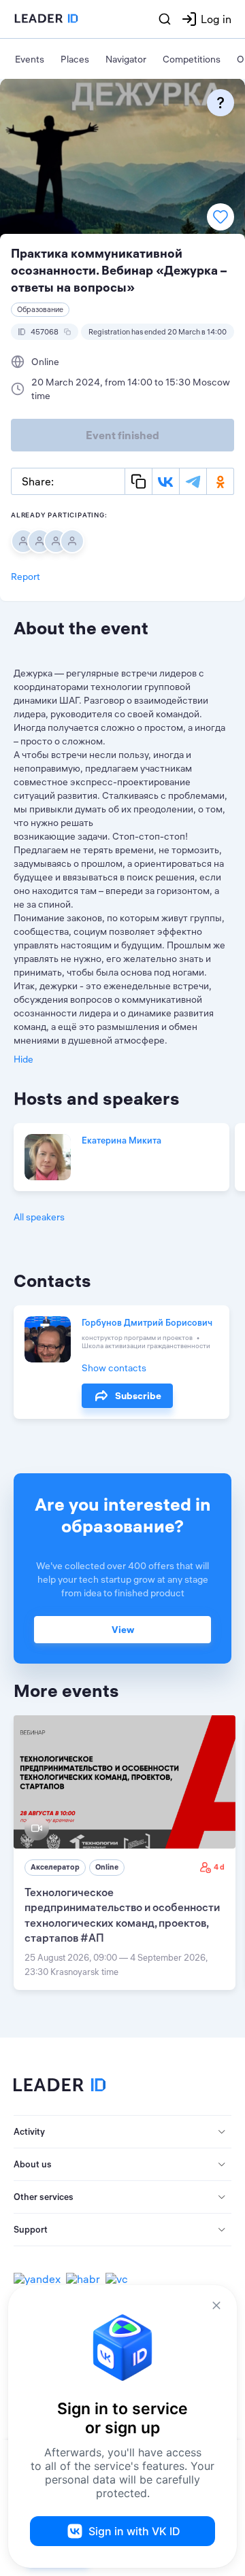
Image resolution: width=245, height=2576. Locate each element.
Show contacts (114, 1368)
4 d (219, 1867)
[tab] (122, 2132)
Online (107, 1867)
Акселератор (55, 1867)
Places (75, 59)
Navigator (126, 59)
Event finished (122, 435)
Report (26, 577)
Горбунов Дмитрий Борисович (147, 1322)
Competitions (192, 59)
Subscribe (138, 1396)
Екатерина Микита (121, 1140)
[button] (122, 2132)
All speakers (39, 1217)
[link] (125, 1853)
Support (31, 2229)
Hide (23, 1059)
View (123, 1630)
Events (30, 59)
